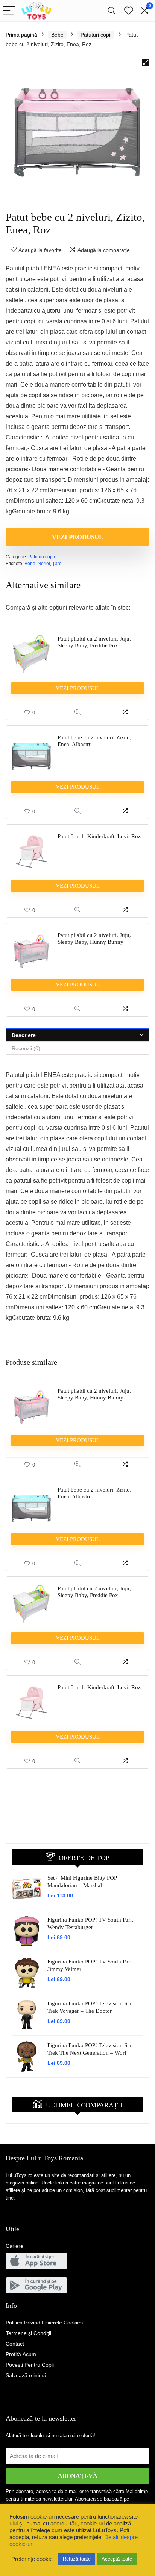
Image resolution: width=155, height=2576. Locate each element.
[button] (146, 63)
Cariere (14, 2246)
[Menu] (9, 11)
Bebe (57, 35)
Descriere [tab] (24, 1035)
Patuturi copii (96, 35)
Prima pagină (21, 35)
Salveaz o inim (26, 2375)
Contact (15, 2344)
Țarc (57, 564)
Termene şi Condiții (28, 2333)
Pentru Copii (30, 2365)
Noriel (44, 564)
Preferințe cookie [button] (32, 2559)
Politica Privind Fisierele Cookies (44, 2323)
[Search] (112, 11)
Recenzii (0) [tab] (26, 1048)
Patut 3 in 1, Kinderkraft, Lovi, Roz (99, 836)
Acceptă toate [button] (117, 2559)
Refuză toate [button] (77, 2559)
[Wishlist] (129, 11)
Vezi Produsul (77, 537)
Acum (21, 2354)
